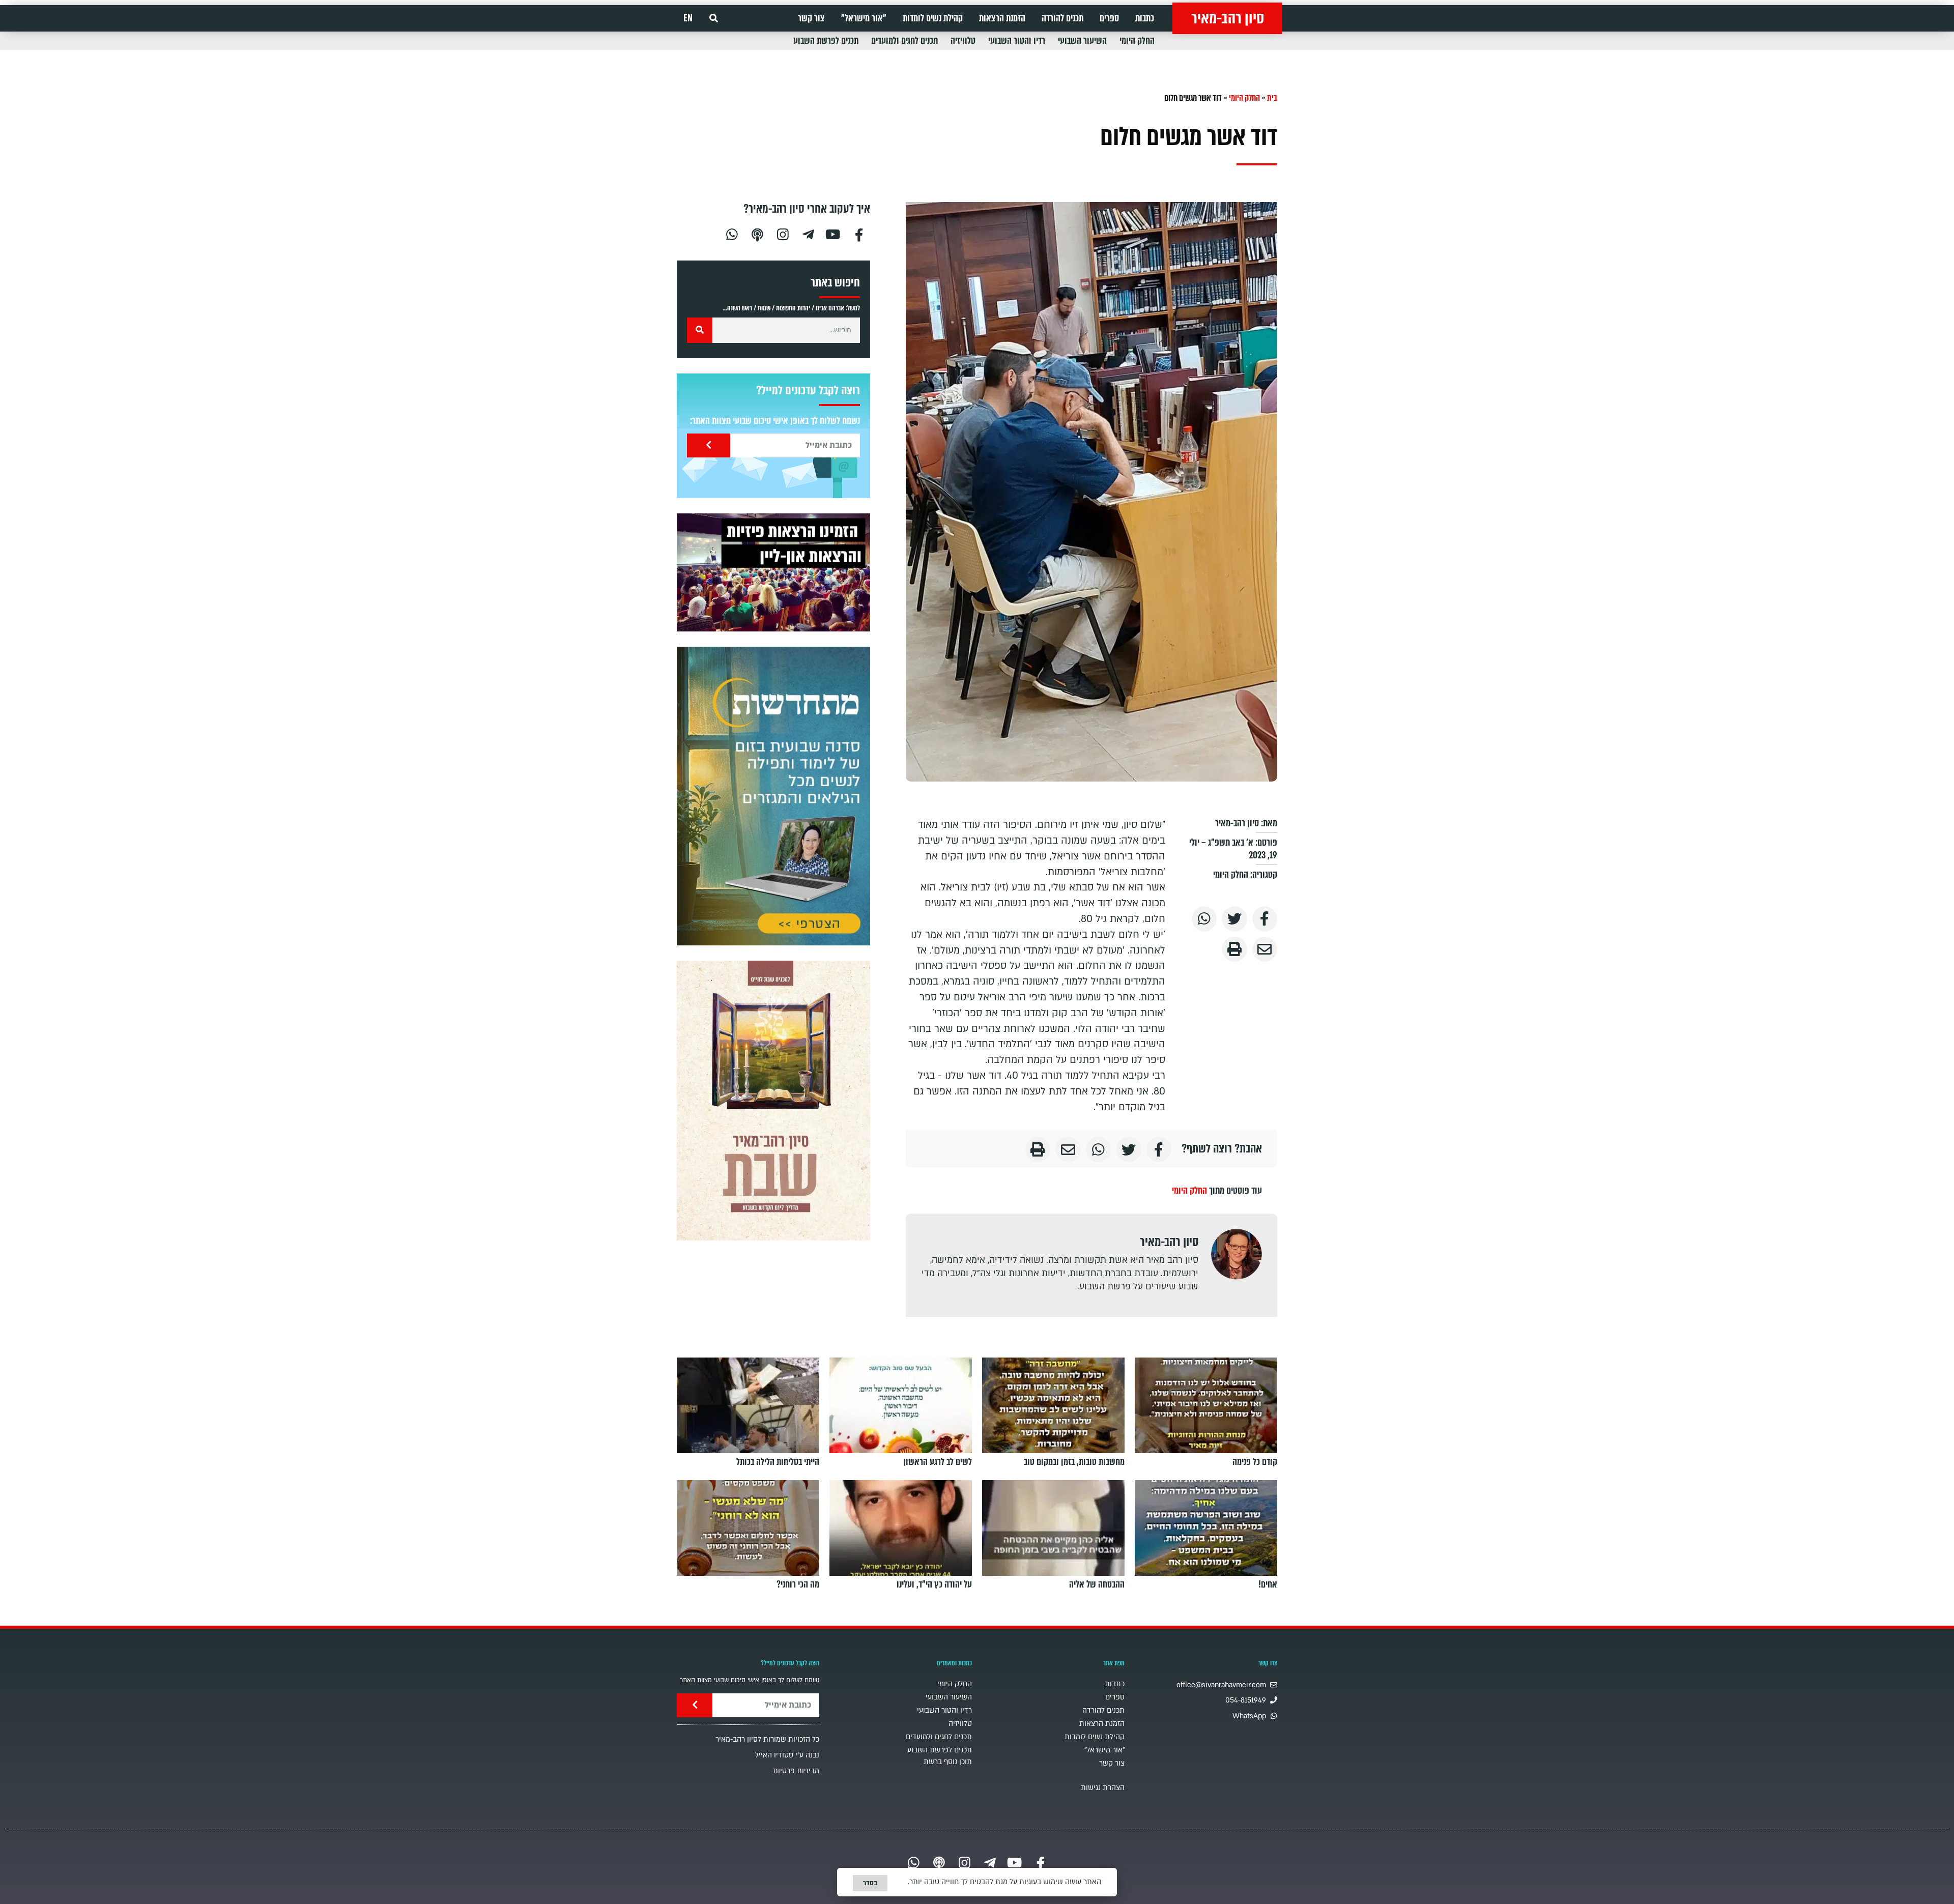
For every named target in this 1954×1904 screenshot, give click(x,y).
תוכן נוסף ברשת (948, 1762)
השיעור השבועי (1082, 41)
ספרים (1109, 18)
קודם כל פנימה (1255, 1462)
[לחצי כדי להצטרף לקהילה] (773, 796)
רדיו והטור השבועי (1017, 41)
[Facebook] (859, 233)
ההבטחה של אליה (1097, 1584)
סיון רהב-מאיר (1228, 18)
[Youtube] (834, 233)
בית (1272, 98)
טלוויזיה (963, 41)
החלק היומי (1137, 41)
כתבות (1145, 18)
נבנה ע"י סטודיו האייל (787, 1755)
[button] (714, 19)
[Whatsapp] (732, 233)
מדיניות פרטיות (796, 1771)
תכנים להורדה (1062, 18)
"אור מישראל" (864, 18)
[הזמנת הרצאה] (773, 572)
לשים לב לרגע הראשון (938, 1462)
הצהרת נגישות (1103, 1788)
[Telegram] (808, 233)
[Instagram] (783, 233)
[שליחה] (709, 445)
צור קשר (811, 18)
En (688, 18)
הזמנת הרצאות (1002, 18)
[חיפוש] (700, 330)
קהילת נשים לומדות (933, 18)
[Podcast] (757, 233)
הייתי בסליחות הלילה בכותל (778, 1462)
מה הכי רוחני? (798, 1584)
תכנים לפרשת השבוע (826, 41)
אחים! (1268, 1584)
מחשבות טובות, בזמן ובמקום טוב (1074, 1462)
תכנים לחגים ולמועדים (904, 41)
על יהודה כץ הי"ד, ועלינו (934, 1584)
